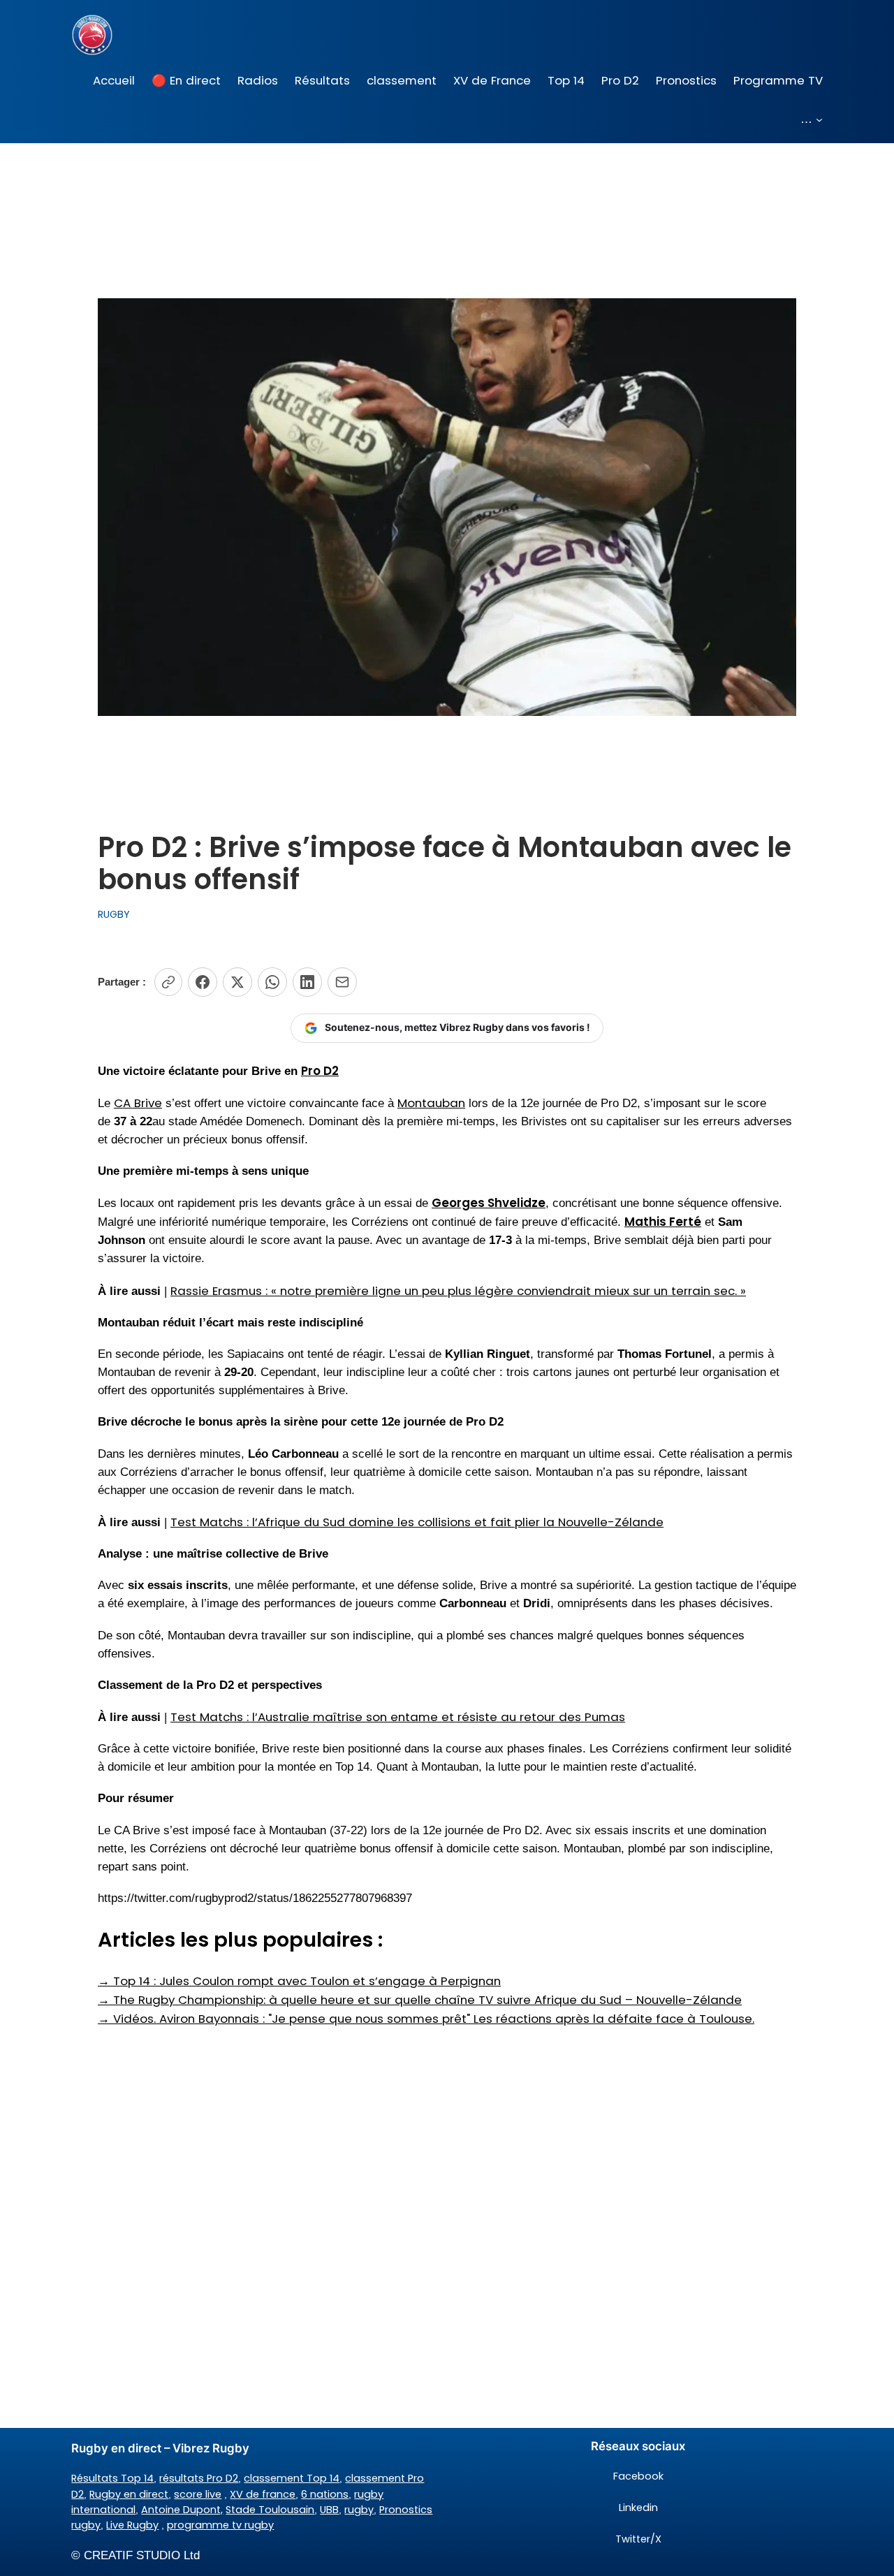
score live (198, 2494)
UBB (329, 2510)
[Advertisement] (447, 2139)
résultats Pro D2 (199, 2478)
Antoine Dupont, (182, 2510)
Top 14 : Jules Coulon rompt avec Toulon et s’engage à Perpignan (299, 1981)
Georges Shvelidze (489, 1203)
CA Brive (138, 1103)
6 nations (325, 2494)
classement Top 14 (292, 2478)
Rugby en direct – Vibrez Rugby (160, 2448)
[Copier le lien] (168, 982)
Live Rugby (132, 2525)
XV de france (263, 2494)
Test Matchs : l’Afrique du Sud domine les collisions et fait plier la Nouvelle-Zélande (417, 1522)
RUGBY (114, 914)
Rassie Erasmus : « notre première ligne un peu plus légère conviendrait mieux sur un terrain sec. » (458, 1291)
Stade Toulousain (270, 2510)
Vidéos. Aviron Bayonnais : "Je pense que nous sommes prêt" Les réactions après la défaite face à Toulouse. (426, 2019)
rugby (359, 2510)
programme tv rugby (220, 2525)
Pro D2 (320, 1071)
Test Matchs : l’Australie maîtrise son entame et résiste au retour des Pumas (398, 1717)
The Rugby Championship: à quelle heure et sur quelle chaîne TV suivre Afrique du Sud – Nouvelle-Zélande (420, 2000)
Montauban (431, 1103)
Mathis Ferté (663, 1222)
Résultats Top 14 (112, 2478)
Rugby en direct (129, 2494)
